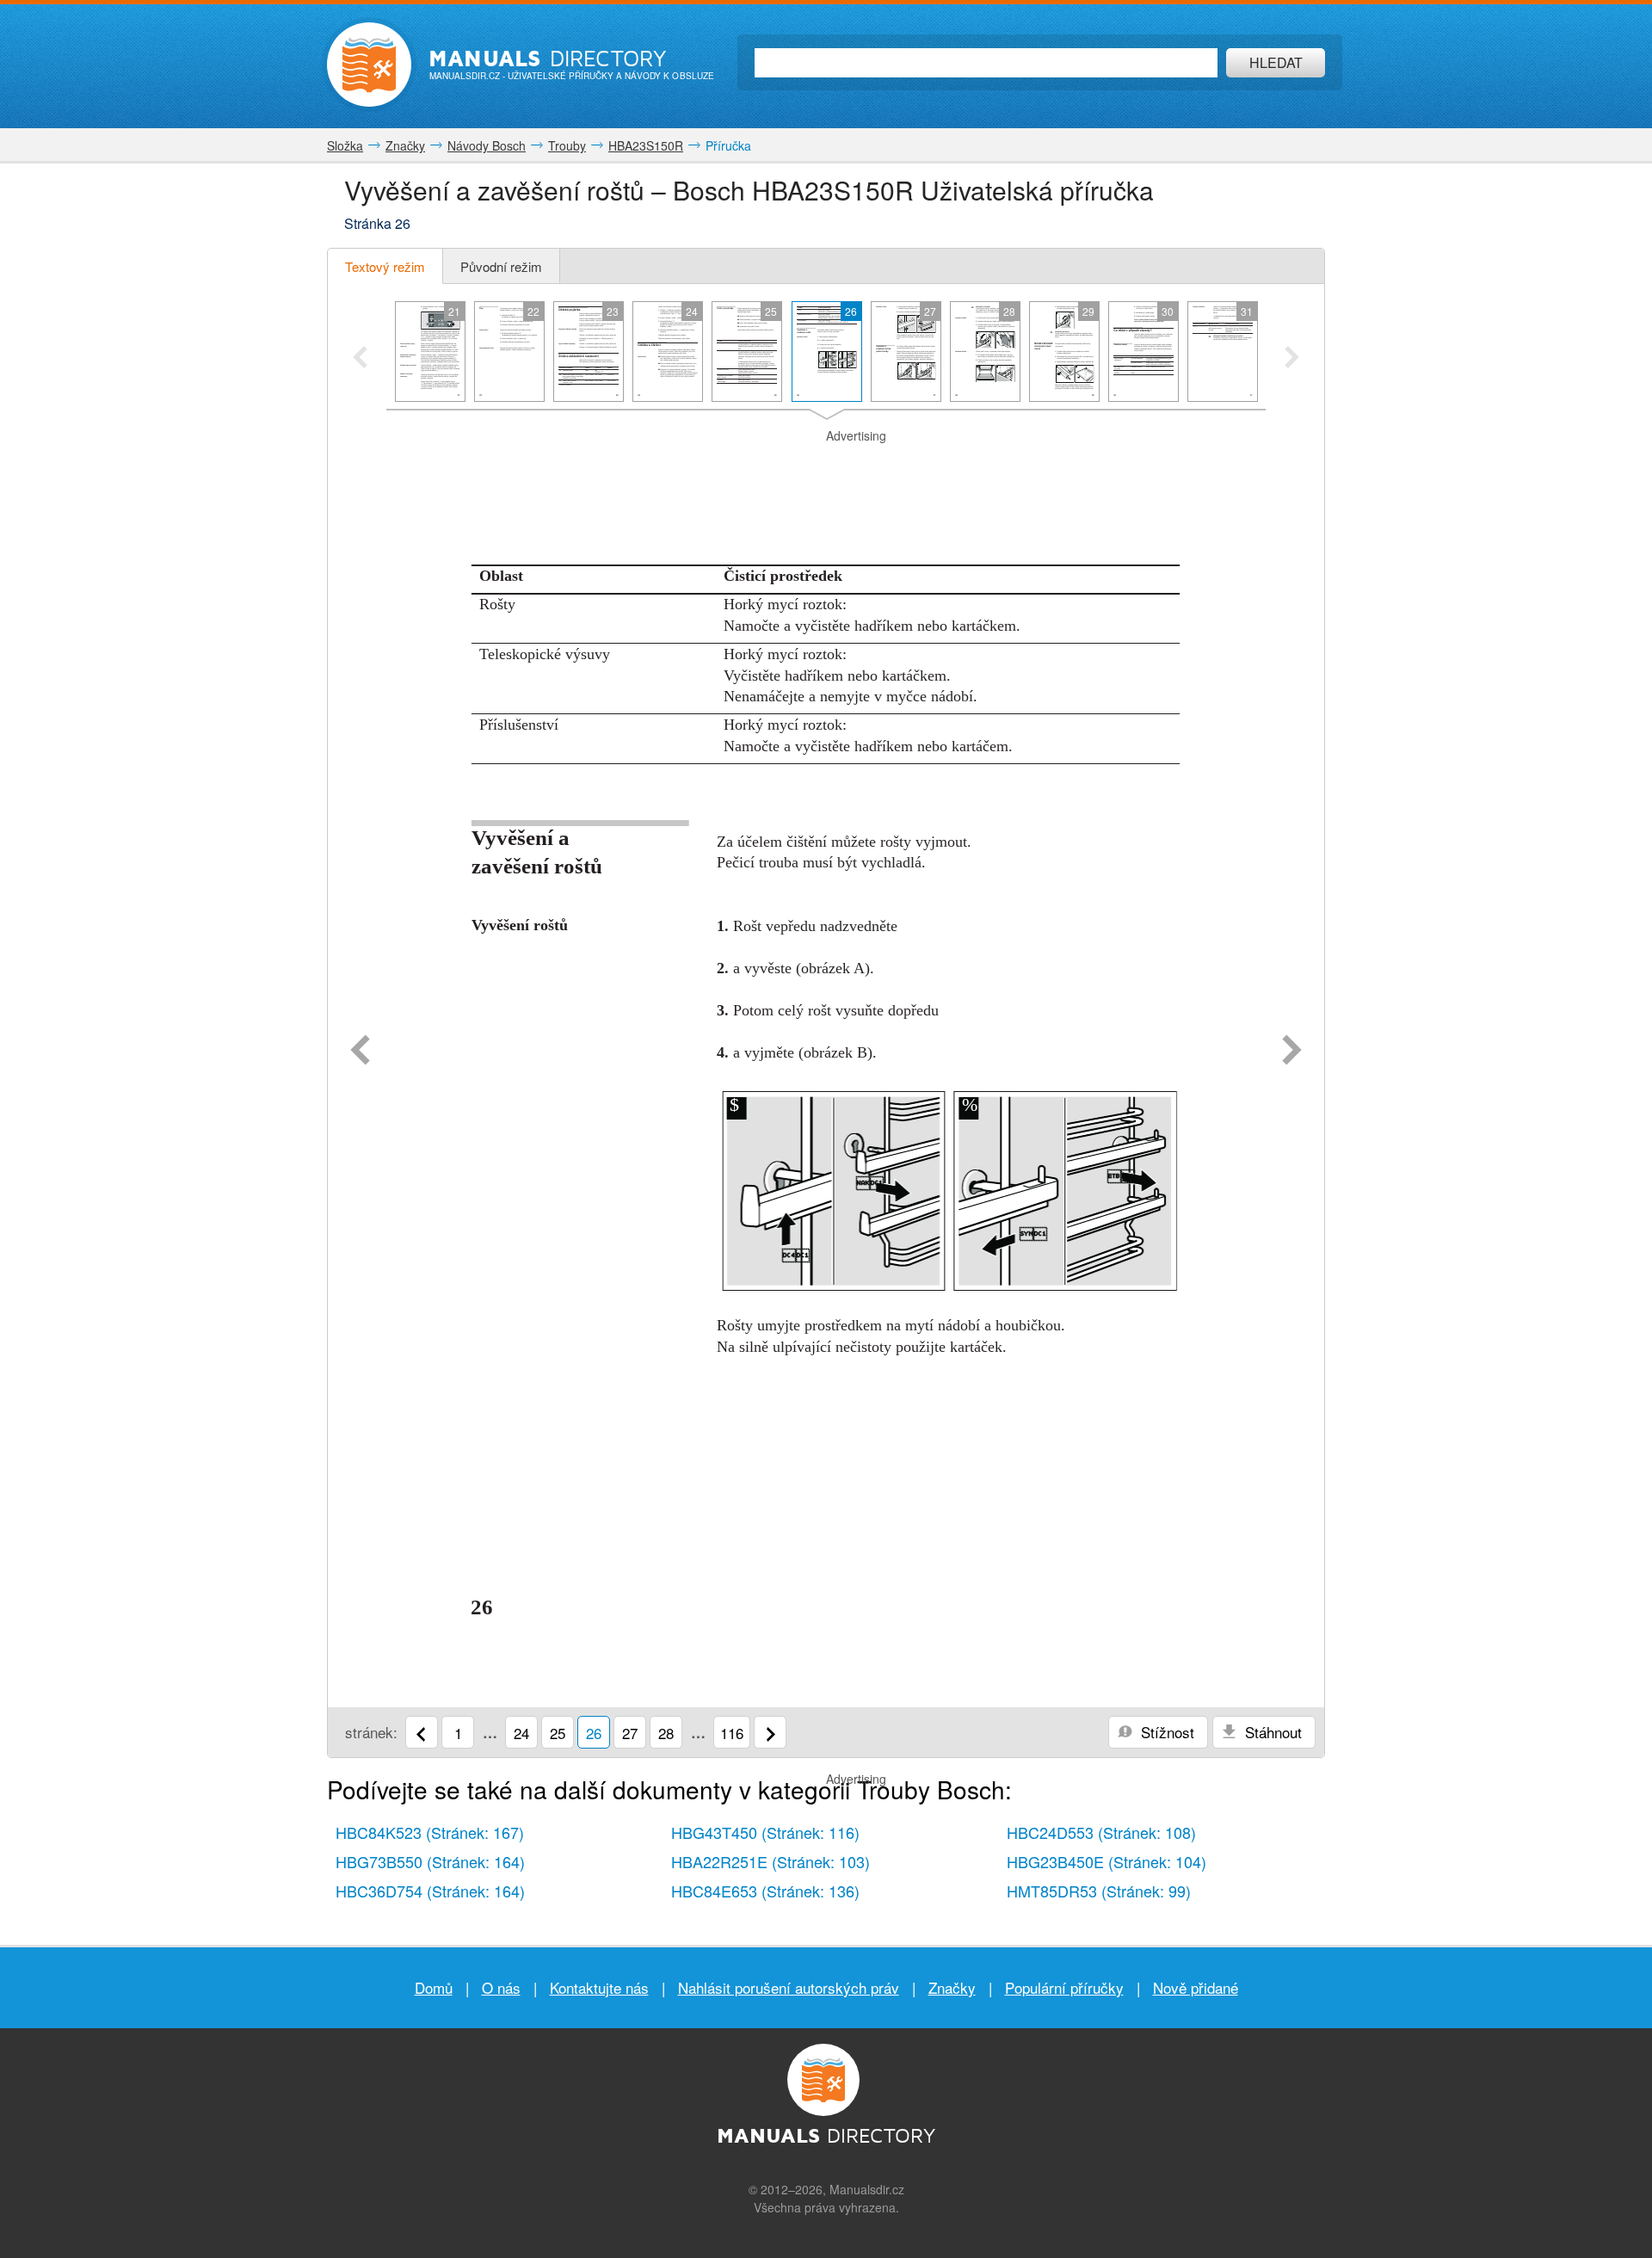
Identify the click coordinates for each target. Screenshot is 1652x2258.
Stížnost (1165, 1732)
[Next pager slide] (1292, 359)
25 (558, 1733)
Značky (952, 1987)
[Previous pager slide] (360, 359)
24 (521, 1733)
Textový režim (385, 266)
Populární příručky (1064, 1987)
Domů (434, 1987)
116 (732, 1733)
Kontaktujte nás (599, 1987)
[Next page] (1292, 1052)
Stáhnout (1271, 1732)
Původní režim (501, 266)
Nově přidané (1196, 1987)
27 (630, 1733)
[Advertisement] (826, 466)
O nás (501, 1987)
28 (666, 1733)
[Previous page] (360, 1052)
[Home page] (369, 65)
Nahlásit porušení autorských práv (789, 1987)
